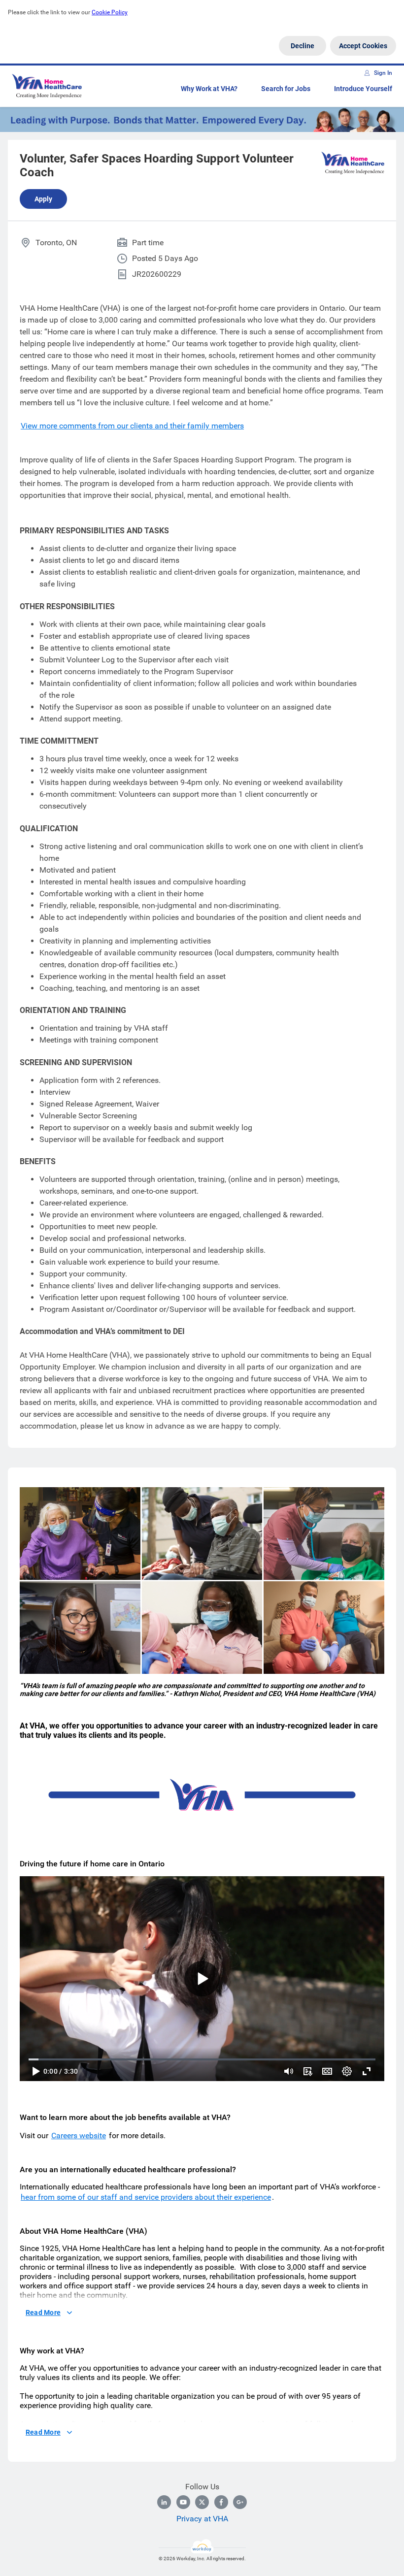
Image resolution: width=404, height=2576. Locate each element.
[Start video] (202, 1979)
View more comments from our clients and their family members (132, 426)
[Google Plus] (240, 2502)
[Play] (35, 2071)
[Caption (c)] (327, 2071)
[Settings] (347, 2071)
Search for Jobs (286, 89)
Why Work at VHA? (209, 89)
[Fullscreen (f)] (367, 2071)
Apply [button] (43, 199)
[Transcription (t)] (307, 2071)
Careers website (79, 2136)
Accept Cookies (363, 46)
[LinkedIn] (164, 2502)
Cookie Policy (110, 12)
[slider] (289, 2071)
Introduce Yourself (363, 89)
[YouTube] (183, 2502)
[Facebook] (221, 2502)
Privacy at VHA (202, 2519)
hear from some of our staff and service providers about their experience (146, 2197)
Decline (303, 46)
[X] (202, 2502)
